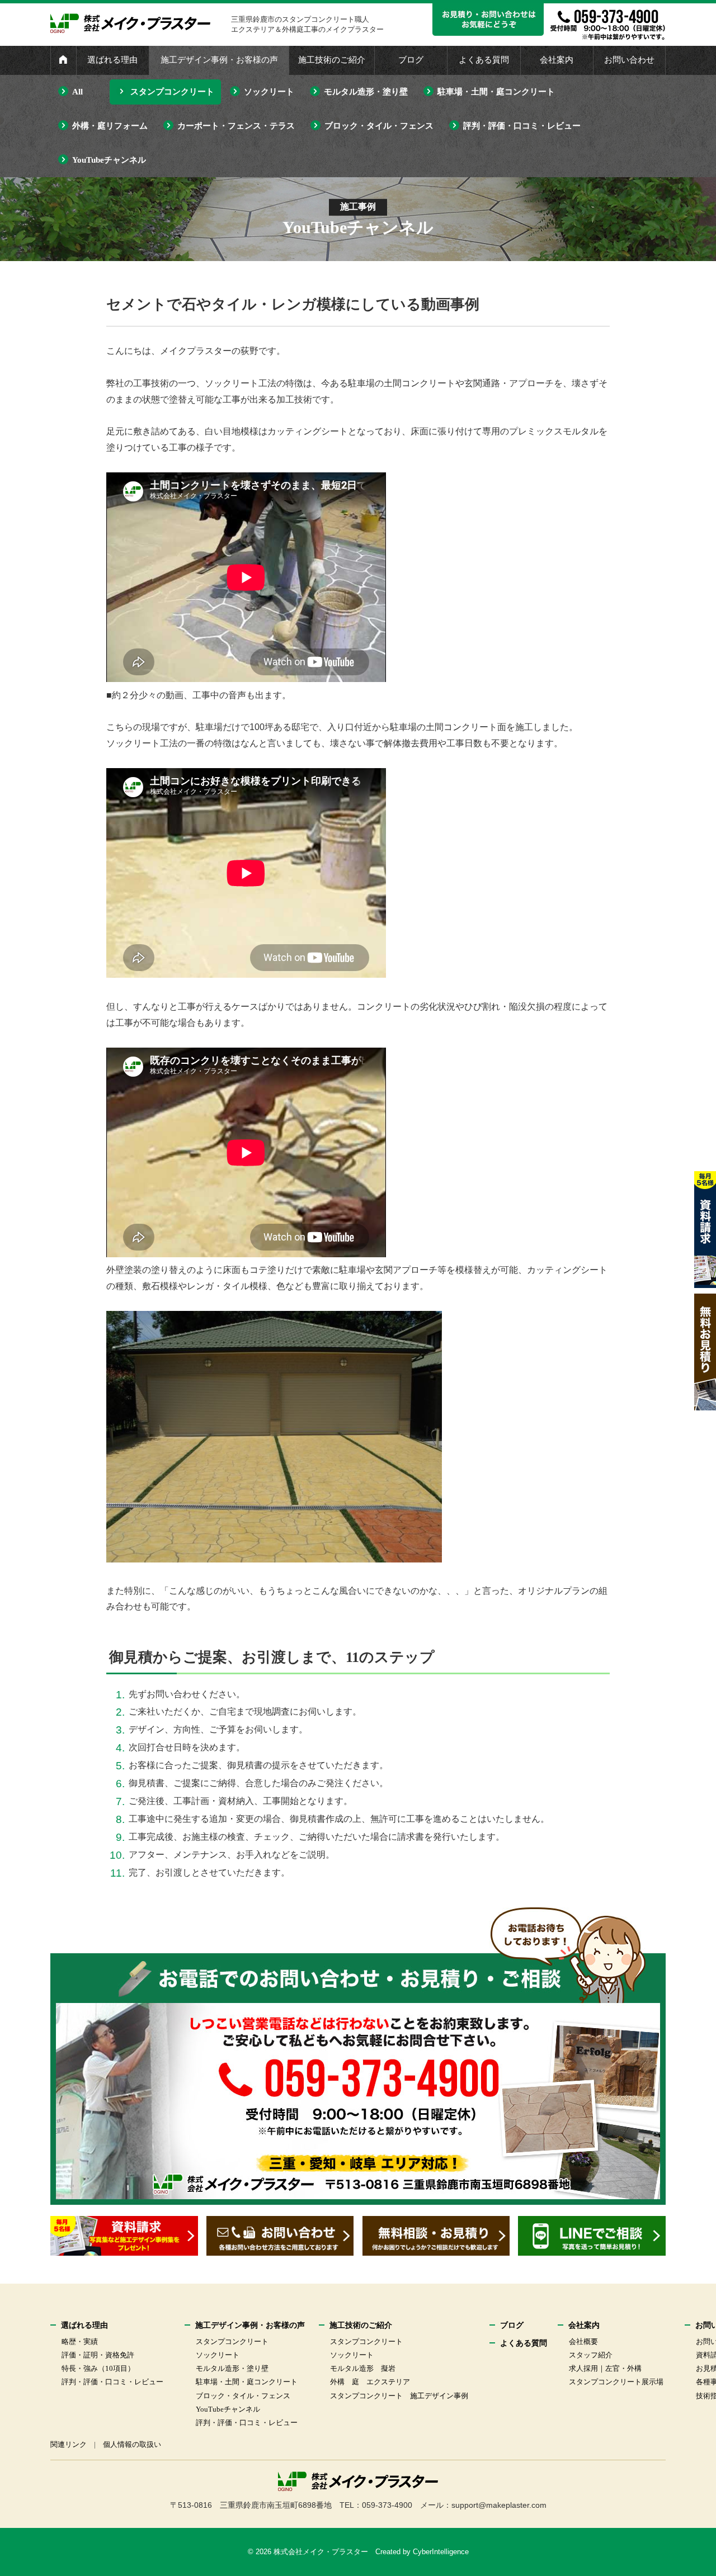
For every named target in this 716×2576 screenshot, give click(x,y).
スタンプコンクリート (172, 92)
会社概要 (583, 2341)
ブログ (411, 60)
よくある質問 (484, 60)
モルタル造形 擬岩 (363, 2368)
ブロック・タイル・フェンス (379, 126)
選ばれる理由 (112, 60)
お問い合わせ (629, 60)
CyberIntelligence (441, 2552)
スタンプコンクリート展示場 (616, 2382)
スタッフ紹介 (591, 2355)
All (77, 92)
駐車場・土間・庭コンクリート (496, 92)
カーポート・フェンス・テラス (236, 126)
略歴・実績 (80, 2341)
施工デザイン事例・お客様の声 (219, 60)
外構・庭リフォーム (110, 126)
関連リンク (69, 2444)
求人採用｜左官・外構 (605, 2368)
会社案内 (557, 60)
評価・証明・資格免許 (98, 2355)
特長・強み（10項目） (98, 2368)
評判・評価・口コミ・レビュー (522, 126)
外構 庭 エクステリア (370, 2382)
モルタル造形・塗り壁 (366, 92)
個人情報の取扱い (132, 2444)
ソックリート (269, 92)
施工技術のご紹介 (332, 60)
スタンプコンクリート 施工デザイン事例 (399, 2396)
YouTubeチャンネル (109, 160)
